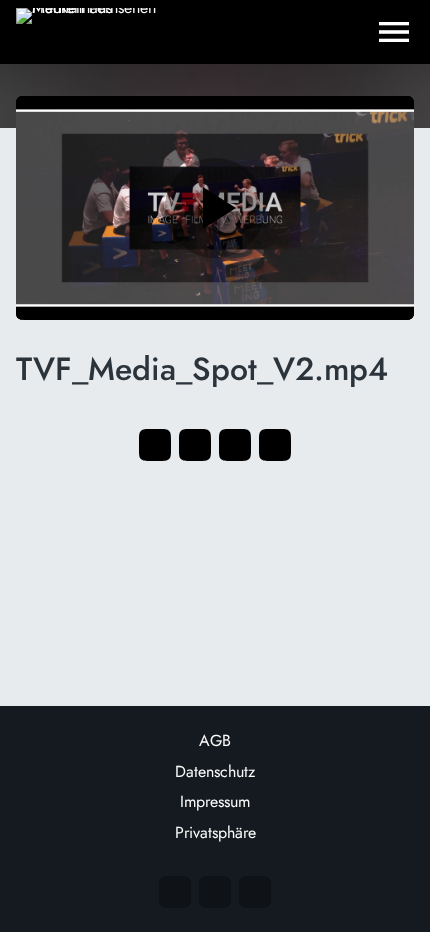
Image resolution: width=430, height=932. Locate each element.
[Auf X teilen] (195, 445)
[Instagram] (175, 892)
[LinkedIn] (255, 892)
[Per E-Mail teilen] (275, 445)
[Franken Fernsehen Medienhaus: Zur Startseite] (96, 32)
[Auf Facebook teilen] (155, 445)
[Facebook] (215, 892)
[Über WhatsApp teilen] (235, 445)
